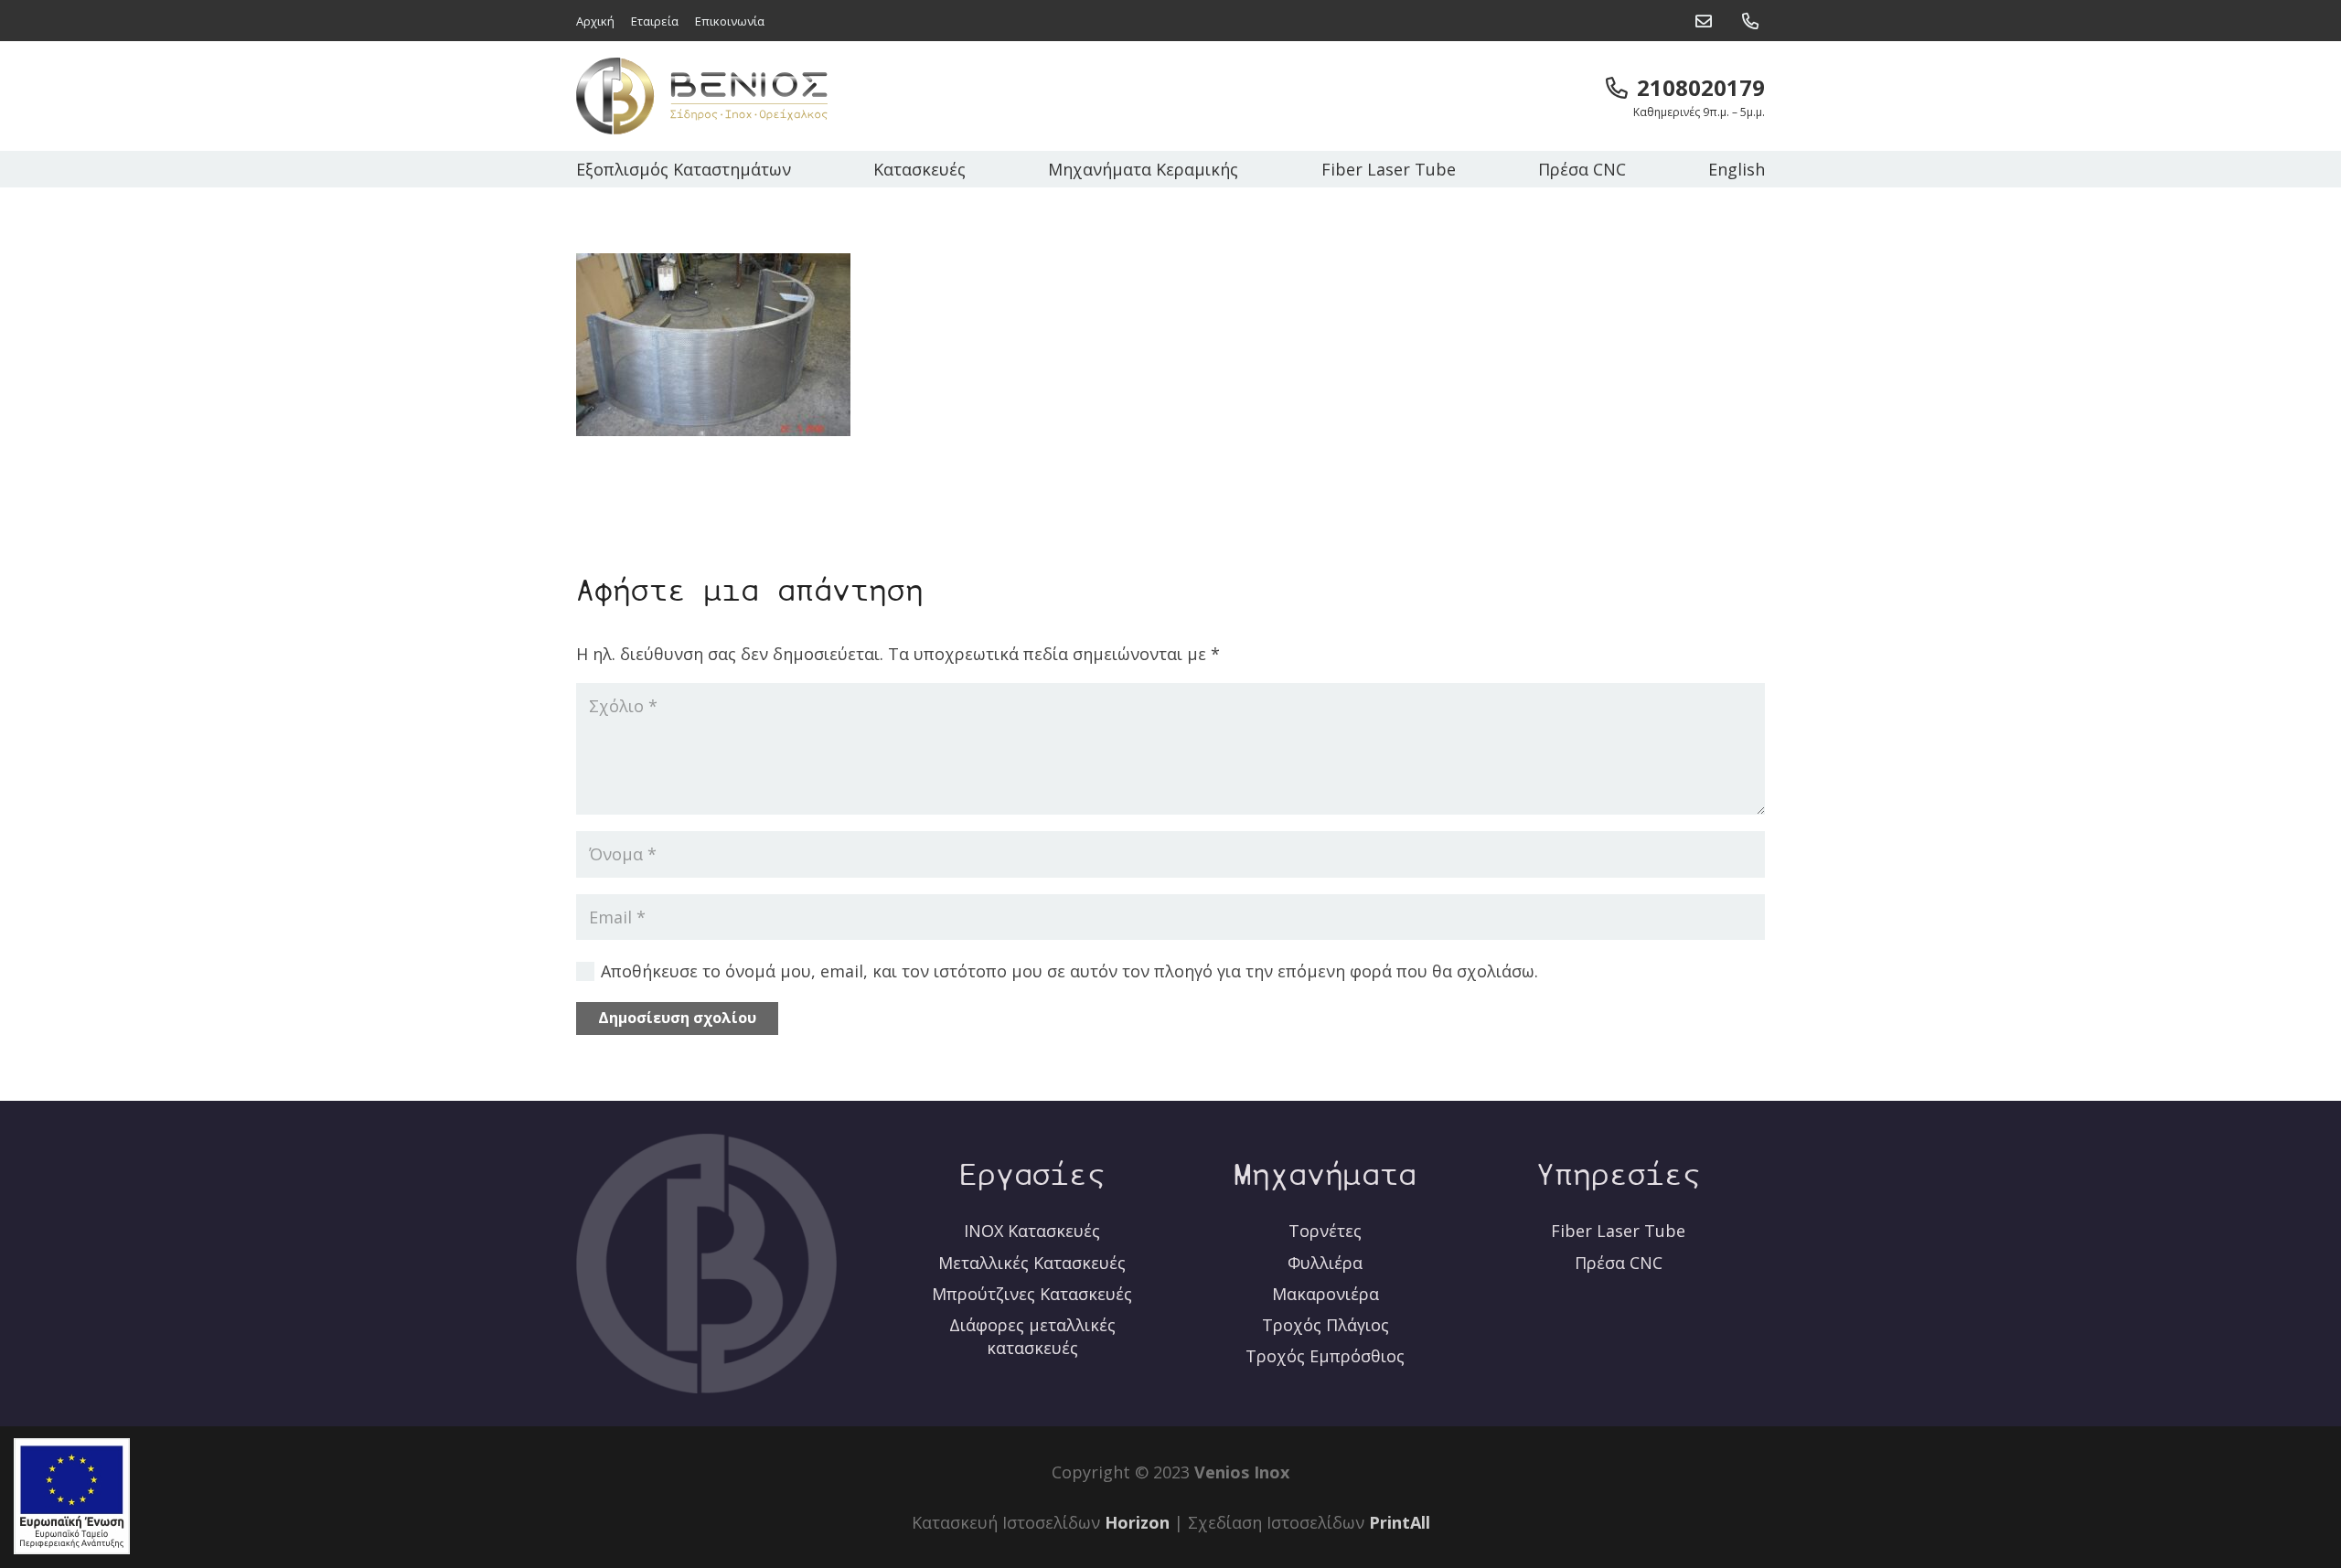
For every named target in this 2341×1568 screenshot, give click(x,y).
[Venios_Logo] (702, 96)
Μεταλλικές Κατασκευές (1032, 1263)
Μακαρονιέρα (1325, 1294)
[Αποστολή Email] (1707, 16)
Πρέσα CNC (1619, 1263)
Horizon (1137, 1522)
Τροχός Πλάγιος (1325, 1325)
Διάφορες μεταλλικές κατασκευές (1032, 1336)
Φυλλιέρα (1325, 1263)
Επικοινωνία (730, 21)
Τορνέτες (1325, 1231)
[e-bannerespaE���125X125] (72, 1496)
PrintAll (1400, 1522)
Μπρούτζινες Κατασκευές (1032, 1294)
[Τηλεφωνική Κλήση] (1753, 16)
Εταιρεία (655, 21)
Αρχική (595, 21)
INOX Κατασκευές (1032, 1231)
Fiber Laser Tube (1618, 1231)
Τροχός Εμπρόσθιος (1325, 1356)
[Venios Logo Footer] (706, 1264)
